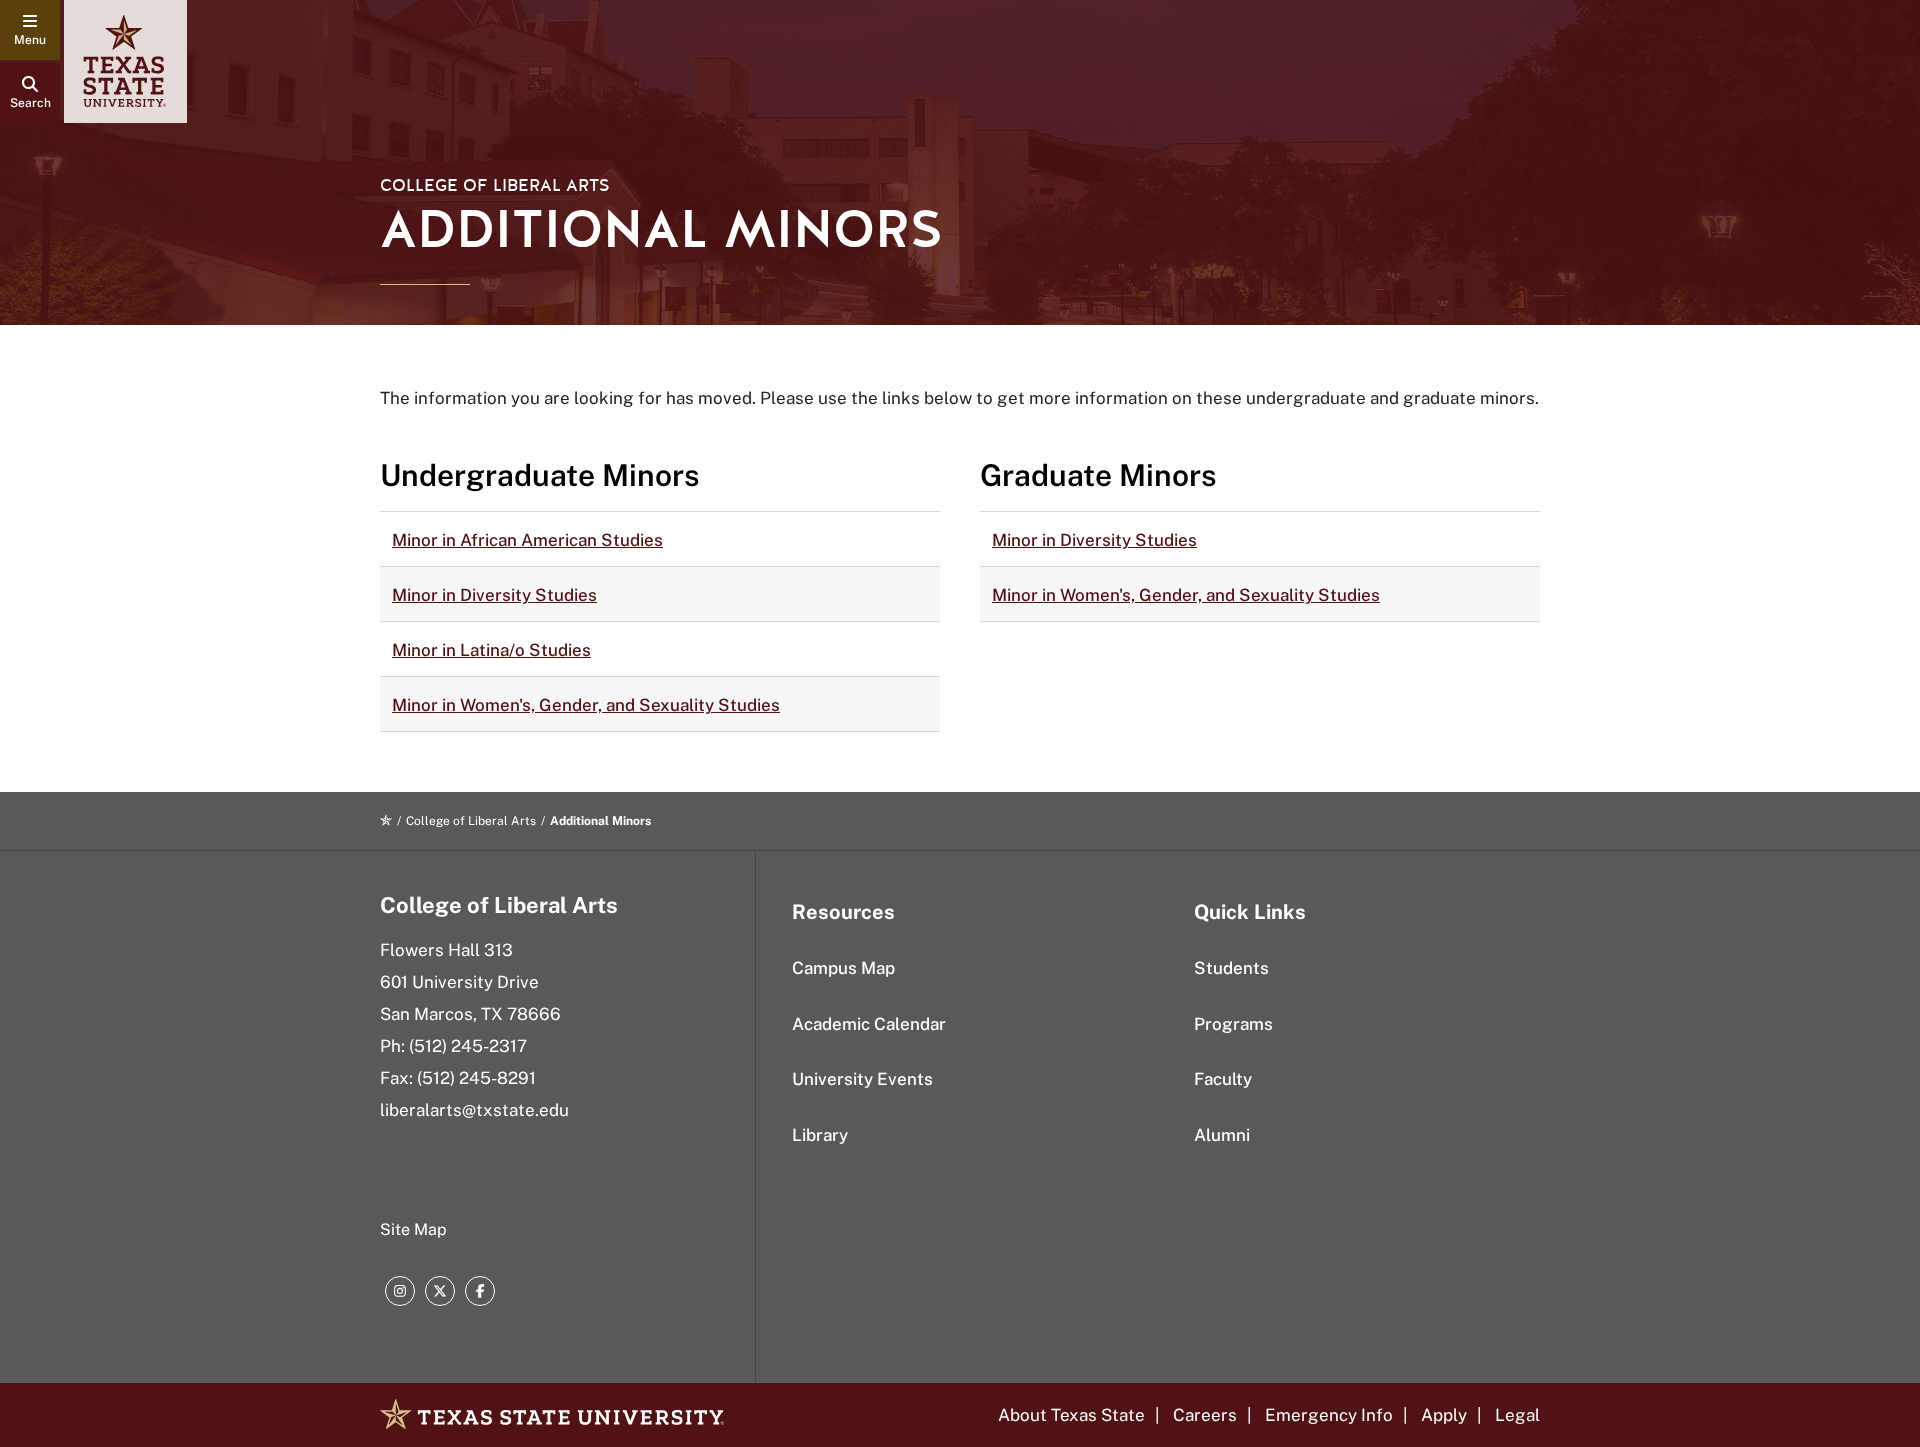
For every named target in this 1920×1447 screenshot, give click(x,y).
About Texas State (1071, 1415)
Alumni (1222, 1135)
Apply (1444, 1415)
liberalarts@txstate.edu (474, 1110)
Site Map (413, 1229)
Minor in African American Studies (527, 540)
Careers (1205, 1415)
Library (820, 1135)
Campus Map (843, 968)
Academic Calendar (869, 1024)
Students (1231, 968)
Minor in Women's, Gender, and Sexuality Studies (586, 705)
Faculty (1223, 1079)
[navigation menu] (30, 30)
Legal (1517, 1415)
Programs (1233, 1024)
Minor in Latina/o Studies (491, 650)
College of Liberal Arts (495, 185)
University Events (862, 1079)
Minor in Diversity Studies (494, 595)
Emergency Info (1329, 1415)
